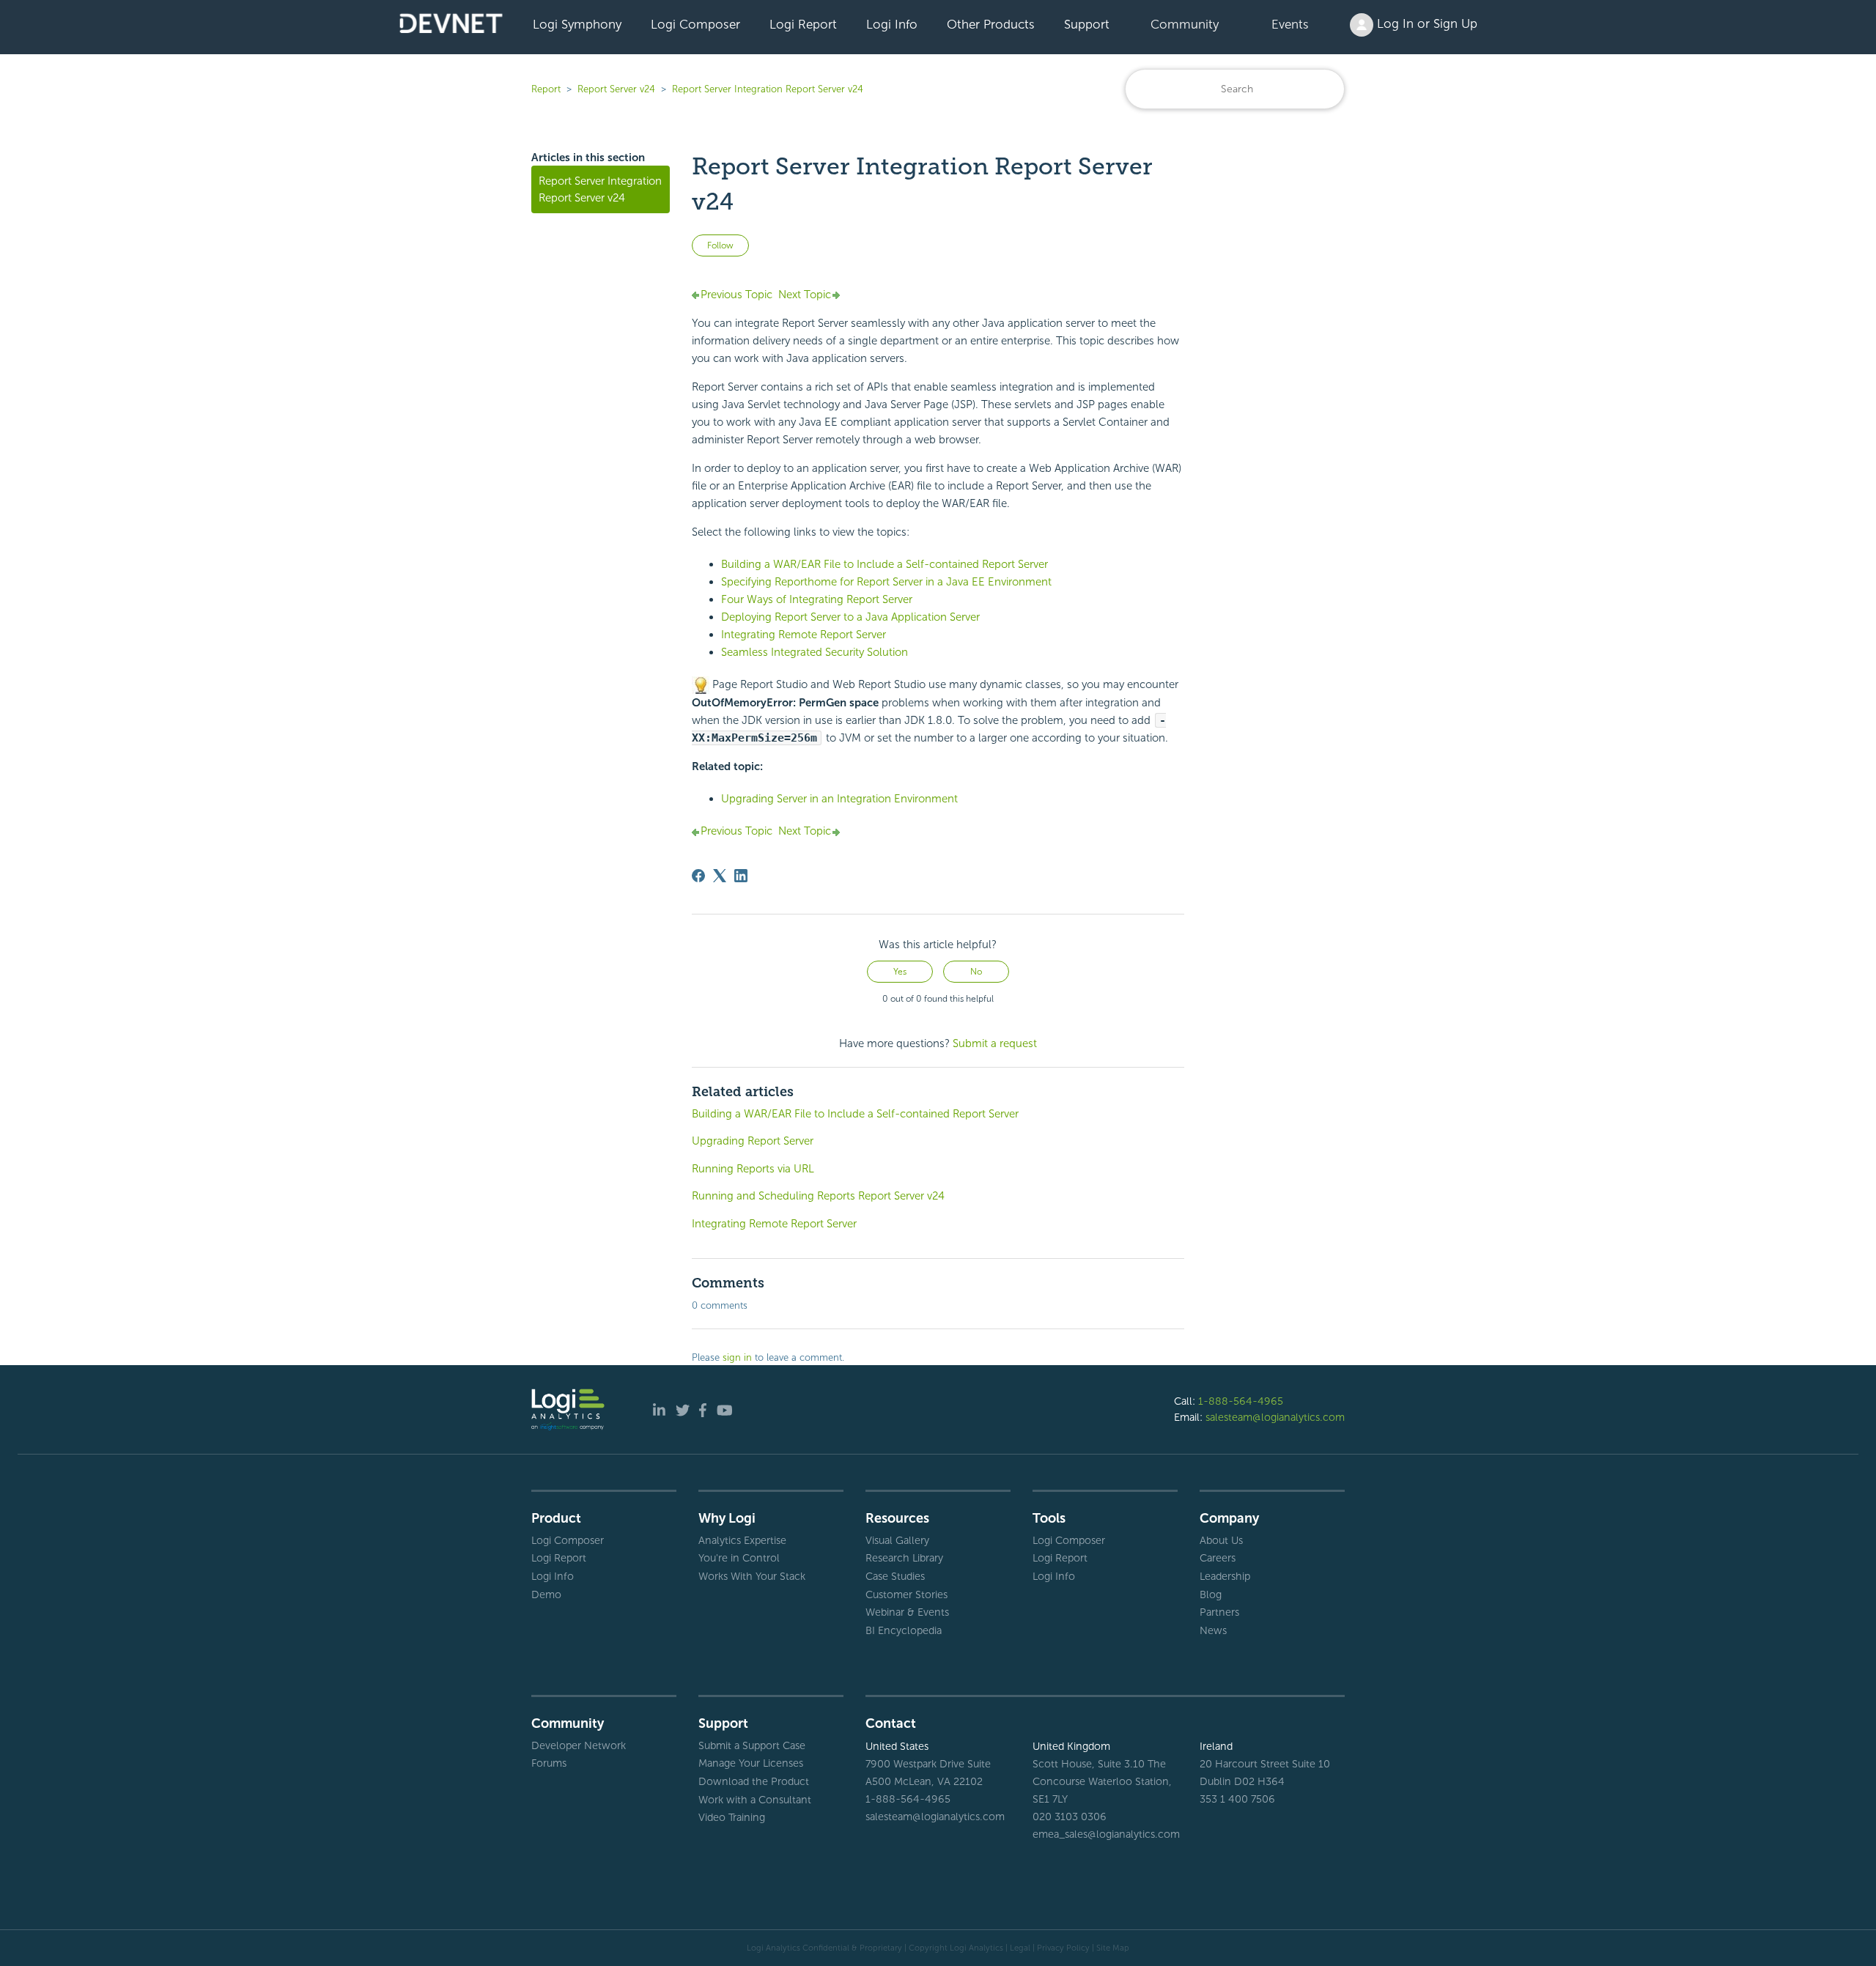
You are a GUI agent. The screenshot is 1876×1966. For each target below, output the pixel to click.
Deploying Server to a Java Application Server (850, 617)
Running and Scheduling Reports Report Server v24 (818, 1196)
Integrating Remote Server (804, 635)
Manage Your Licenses (751, 1763)
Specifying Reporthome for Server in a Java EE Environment (886, 582)
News (1213, 1630)
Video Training (732, 1817)
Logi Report (803, 24)
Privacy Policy (1063, 1948)
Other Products (991, 24)
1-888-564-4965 (1241, 1401)
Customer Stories (906, 1594)
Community (1185, 24)
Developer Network (579, 1745)
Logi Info (892, 24)
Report (546, 89)
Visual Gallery (897, 1540)
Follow (720, 245)
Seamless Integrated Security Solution (815, 652)
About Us (1221, 1540)
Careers (1218, 1558)
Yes (900, 972)
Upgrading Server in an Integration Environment (839, 799)
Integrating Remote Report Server (774, 1224)
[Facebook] (698, 876)
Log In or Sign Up (1425, 23)
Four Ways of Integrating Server (817, 599)
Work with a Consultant (755, 1800)
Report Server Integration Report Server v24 (768, 89)
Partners (1219, 1612)
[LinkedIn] (741, 876)
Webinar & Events (907, 1612)
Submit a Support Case (752, 1745)
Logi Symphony (577, 24)
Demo (546, 1594)
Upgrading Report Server (753, 1141)
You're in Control (739, 1558)
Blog (1211, 1594)
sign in (737, 1357)
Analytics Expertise (742, 1540)
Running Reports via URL (753, 1169)
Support (1087, 24)
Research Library (904, 1558)
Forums (549, 1763)
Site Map (1113, 1948)
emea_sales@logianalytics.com (1105, 1834)
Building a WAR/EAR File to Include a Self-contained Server (885, 564)
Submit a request (995, 1043)
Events (1290, 24)
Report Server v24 (616, 89)
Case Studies (895, 1576)
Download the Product (754, 1781)
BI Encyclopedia (904, 1630)
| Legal (1018, 1948)
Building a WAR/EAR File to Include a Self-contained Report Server (855, 1114)
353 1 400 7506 (1237, 1799)
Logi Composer (695, 24)
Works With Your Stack (752, 1576)
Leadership (1225, 1576)
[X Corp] (720, 876)
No (976, 972)
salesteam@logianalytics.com (1275, 1417)
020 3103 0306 (1070, 1817)
